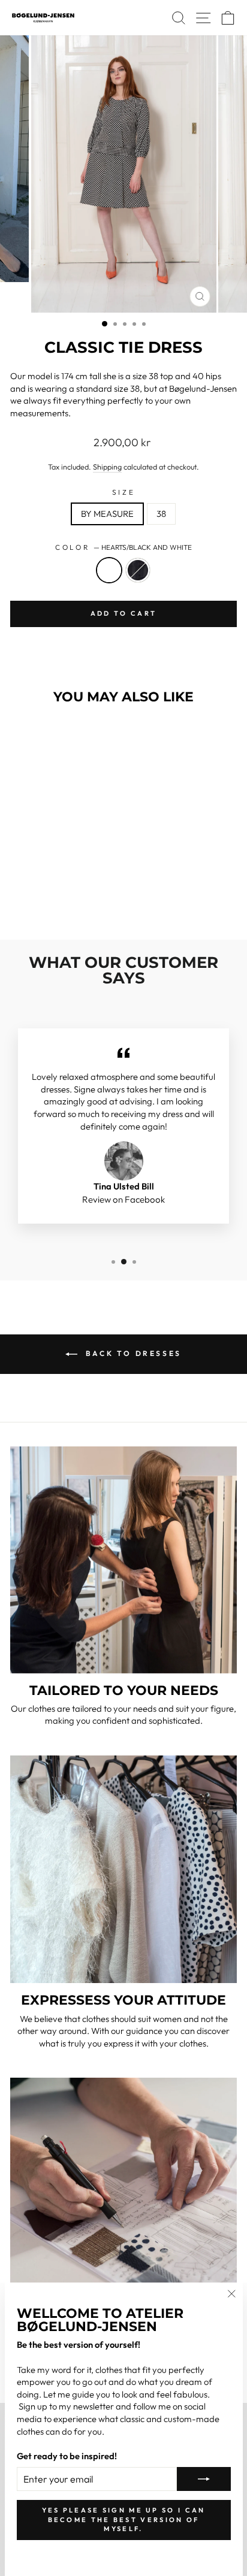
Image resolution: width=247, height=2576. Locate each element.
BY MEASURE (107, 514)
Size (123, 492)
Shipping (107, 467)
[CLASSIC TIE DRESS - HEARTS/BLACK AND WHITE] (46, 899)
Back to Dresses (132, 1353)
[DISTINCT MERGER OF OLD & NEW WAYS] (123, 2190)
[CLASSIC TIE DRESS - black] (60, 899)
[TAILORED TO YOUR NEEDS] (123, 1560)
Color (123, 547)
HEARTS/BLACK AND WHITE (109, 570)
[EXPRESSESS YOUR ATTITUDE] (123, 1869)
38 (161, 514)
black (138, 570)
